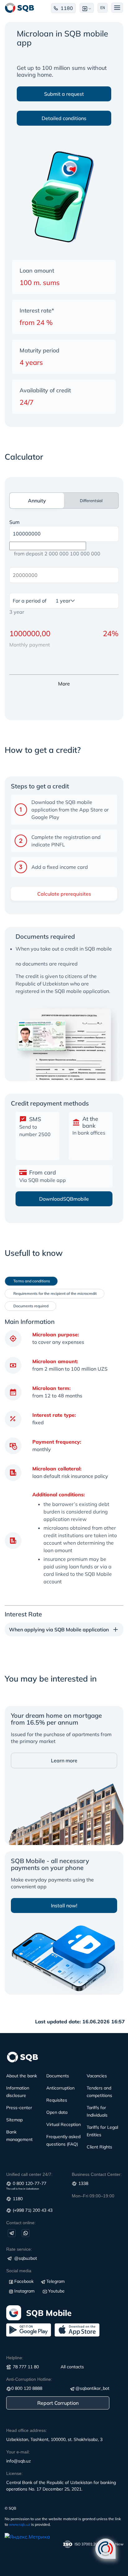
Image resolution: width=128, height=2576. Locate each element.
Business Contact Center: (97, 2174)
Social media (19, 2271)
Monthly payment (30, 645)
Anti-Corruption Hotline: (29, 2379)
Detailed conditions (64, 118)
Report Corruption (58, 2403)
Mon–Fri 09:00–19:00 (93, 2196)
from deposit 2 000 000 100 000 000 (57, 554)
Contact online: (21, 2223)
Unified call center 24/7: (29, 2174)
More (64, 684)
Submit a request (64, 94)
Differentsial (91, 501)
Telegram (55, 2281)
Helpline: (15, 2358)
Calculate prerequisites (64, 894)
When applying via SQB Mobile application (59, 1629)
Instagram (24, 2291)
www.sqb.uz (20, 2524)
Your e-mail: (18, 2452)
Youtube (56, 2291)
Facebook (24, 2281)
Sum (14, 522)
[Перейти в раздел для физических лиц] (20, 8)
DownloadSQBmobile (64, 1199)
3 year (17, 612)
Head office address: (27, 2430)
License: (14, 2473)
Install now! (64, 1905)
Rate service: (19, 2249)
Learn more (64, 1760)
